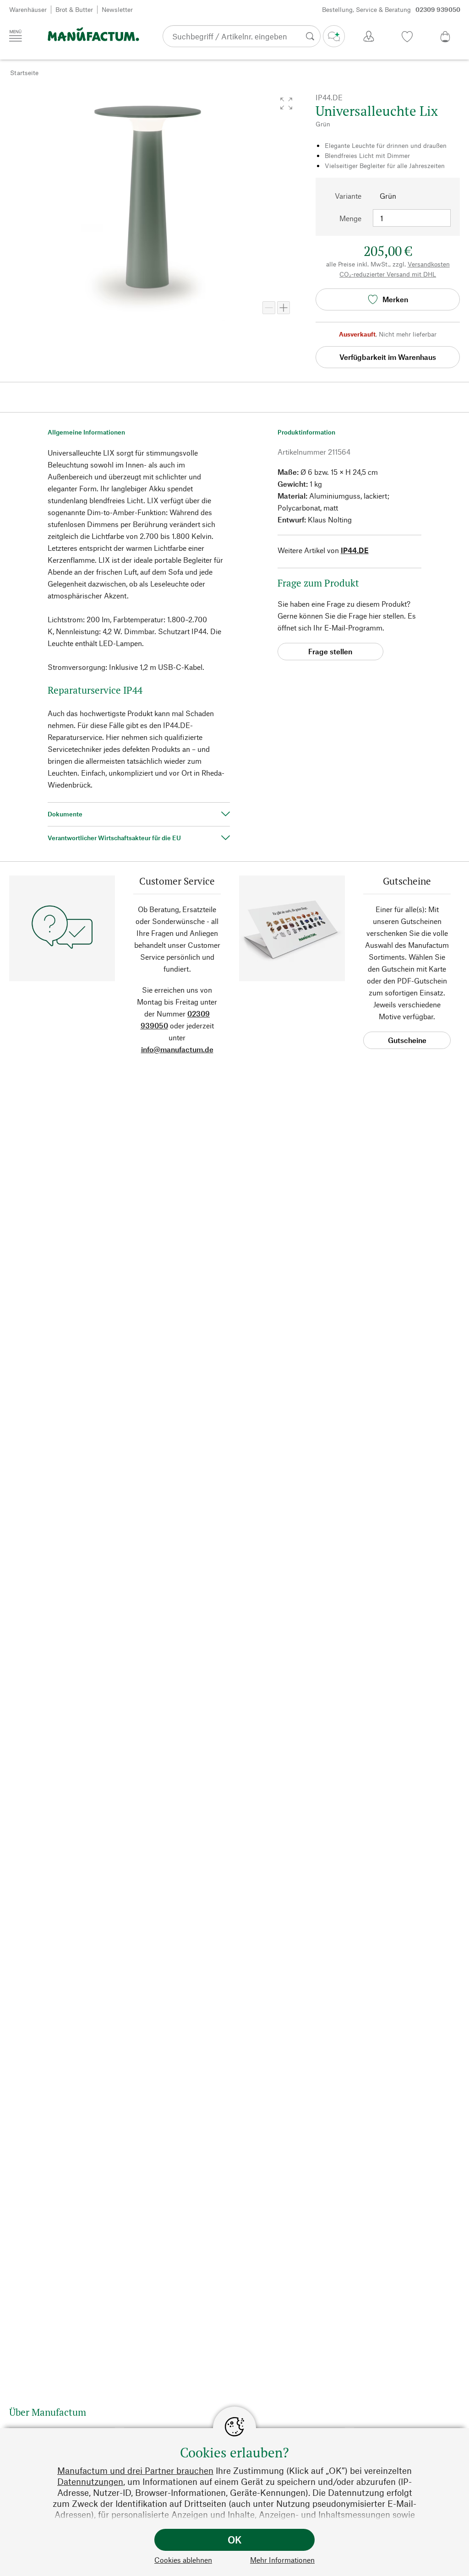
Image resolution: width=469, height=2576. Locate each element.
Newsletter (117, 9)
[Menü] (16, 36)
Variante (348, 196)
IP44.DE (355, 550)
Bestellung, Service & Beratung (391, 9)
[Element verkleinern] (269, 308)
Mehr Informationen (282, 2560)
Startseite (24, 73)
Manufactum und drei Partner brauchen (135, 2470)
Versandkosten (429, 264)
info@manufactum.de (177, 1049)
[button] (286, 103)
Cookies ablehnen (183, 2560)
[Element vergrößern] (284, 308)
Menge (350, 218)
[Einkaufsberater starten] (334, 36)
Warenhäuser (28, 9)
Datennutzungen (90, 2481)
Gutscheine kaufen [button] (407, 1042)
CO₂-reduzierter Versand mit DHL (388, 274)
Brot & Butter (74, 9)
